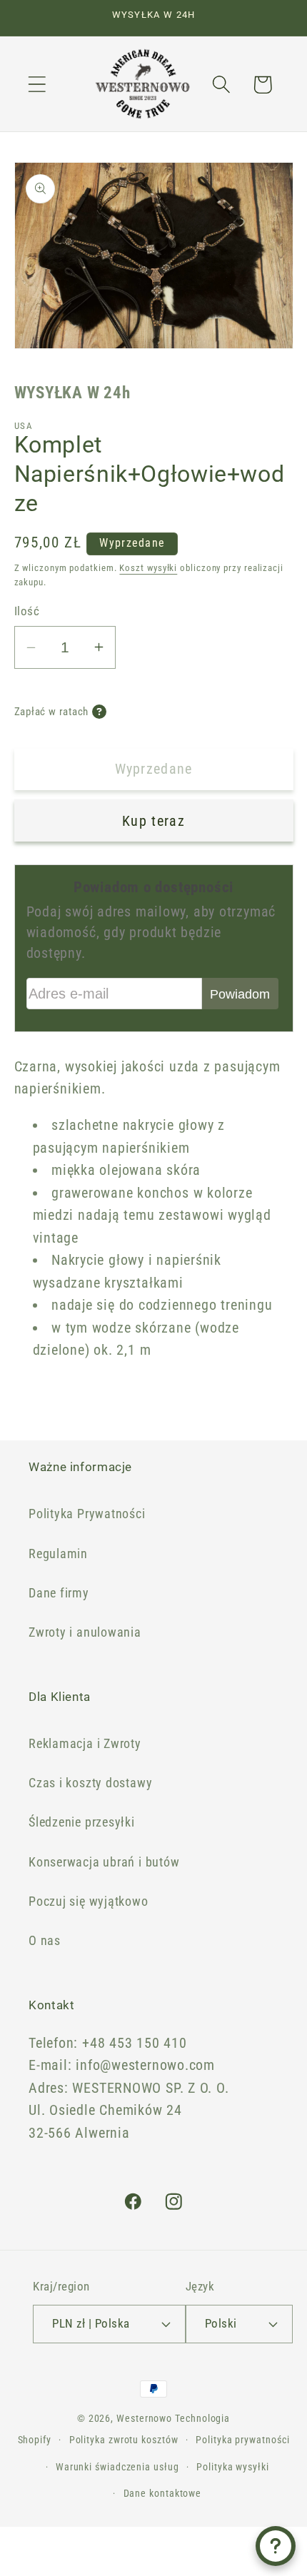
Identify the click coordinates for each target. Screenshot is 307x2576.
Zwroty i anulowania (85, 1632)
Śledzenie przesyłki (82, 1822)
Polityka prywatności (242, 2440)
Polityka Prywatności (87, 1514)
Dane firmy (59, 1593)
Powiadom (240, 994)
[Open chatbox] (276, 2546)
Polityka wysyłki (233, 2467)
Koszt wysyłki (148, 568)
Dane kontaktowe (163, 2493)
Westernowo (144, 2418)
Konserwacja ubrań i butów (104, 1862)
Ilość (27, 611)
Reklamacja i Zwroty (85, 1743)
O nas (45, 1940)
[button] (37, 85)
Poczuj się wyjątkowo (89, 1901)
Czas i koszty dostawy (90, 1783)
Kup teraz (153, 821)
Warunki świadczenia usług (117, 2467)
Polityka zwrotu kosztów (124, 2440)
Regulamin (58, 1554)
